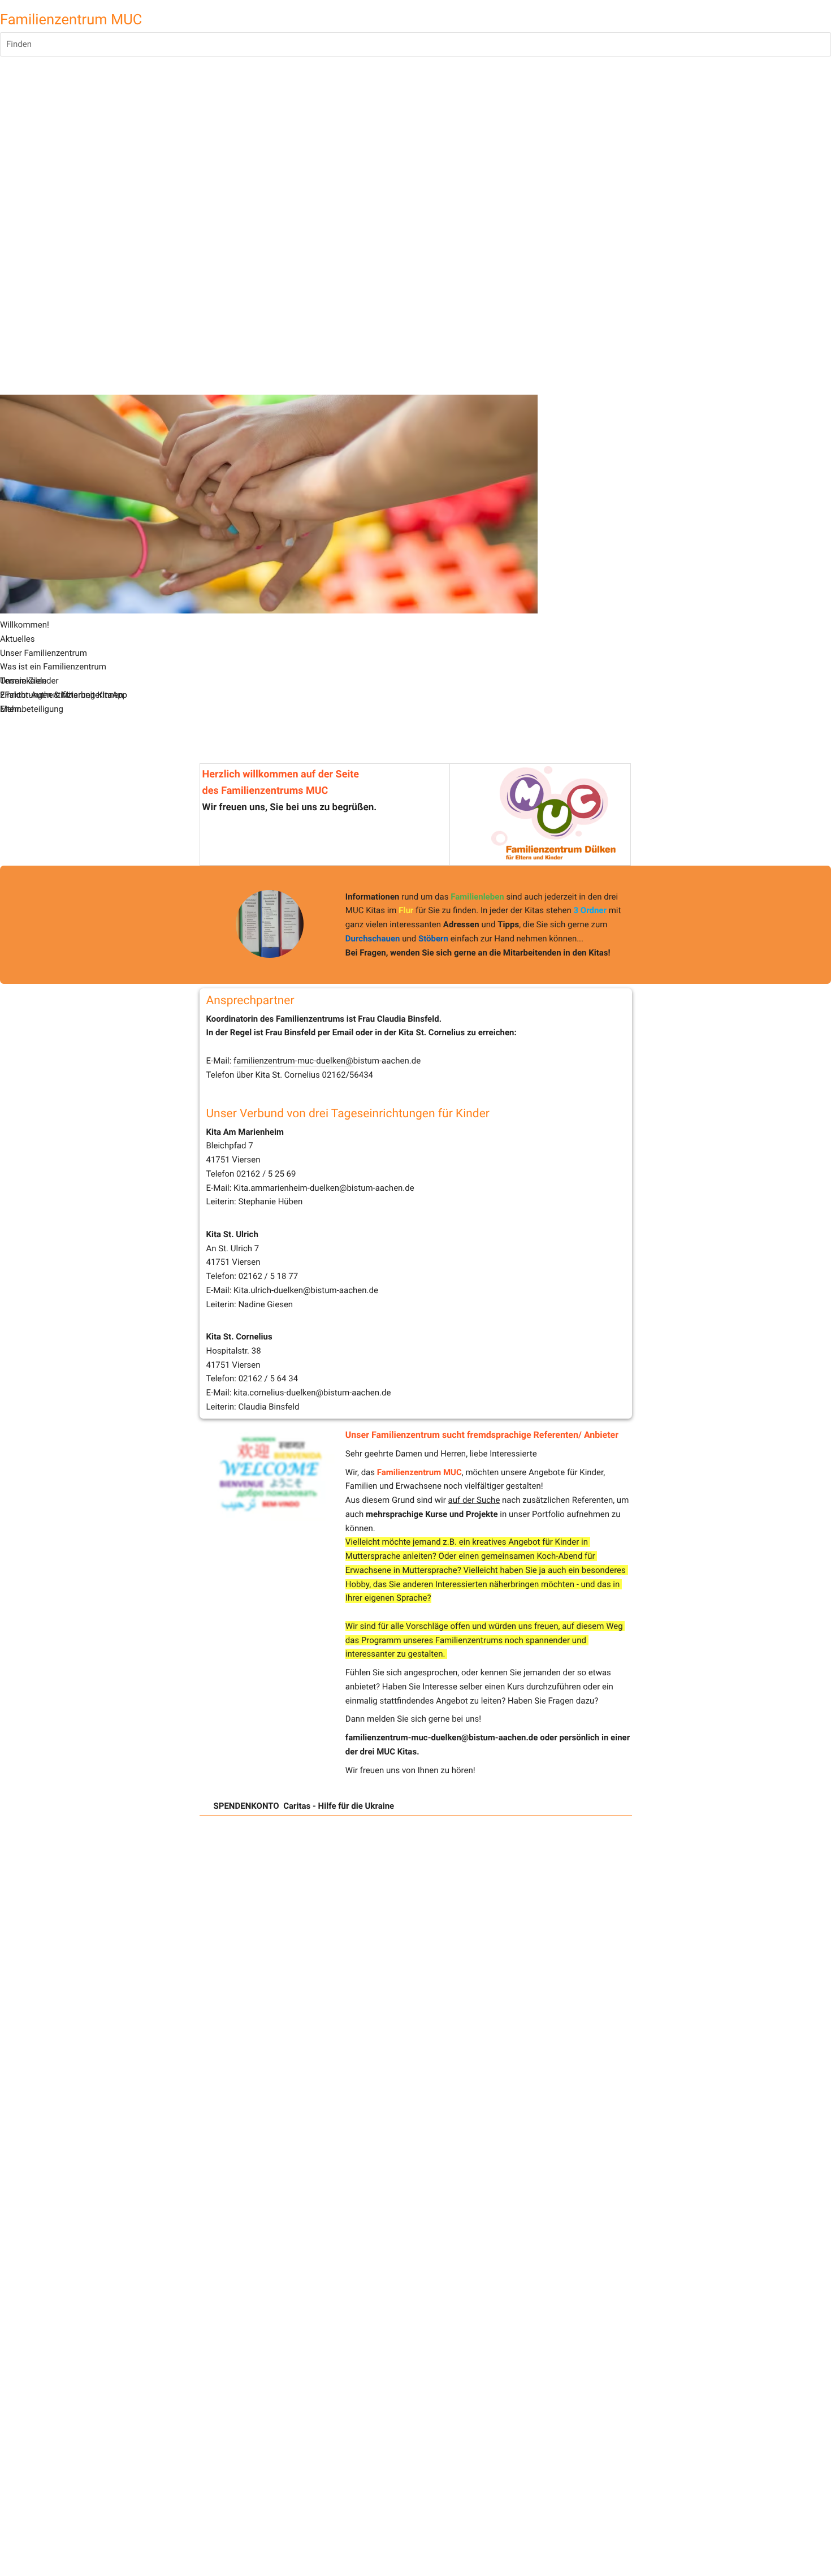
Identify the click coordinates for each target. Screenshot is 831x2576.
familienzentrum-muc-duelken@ (293, 1061)
